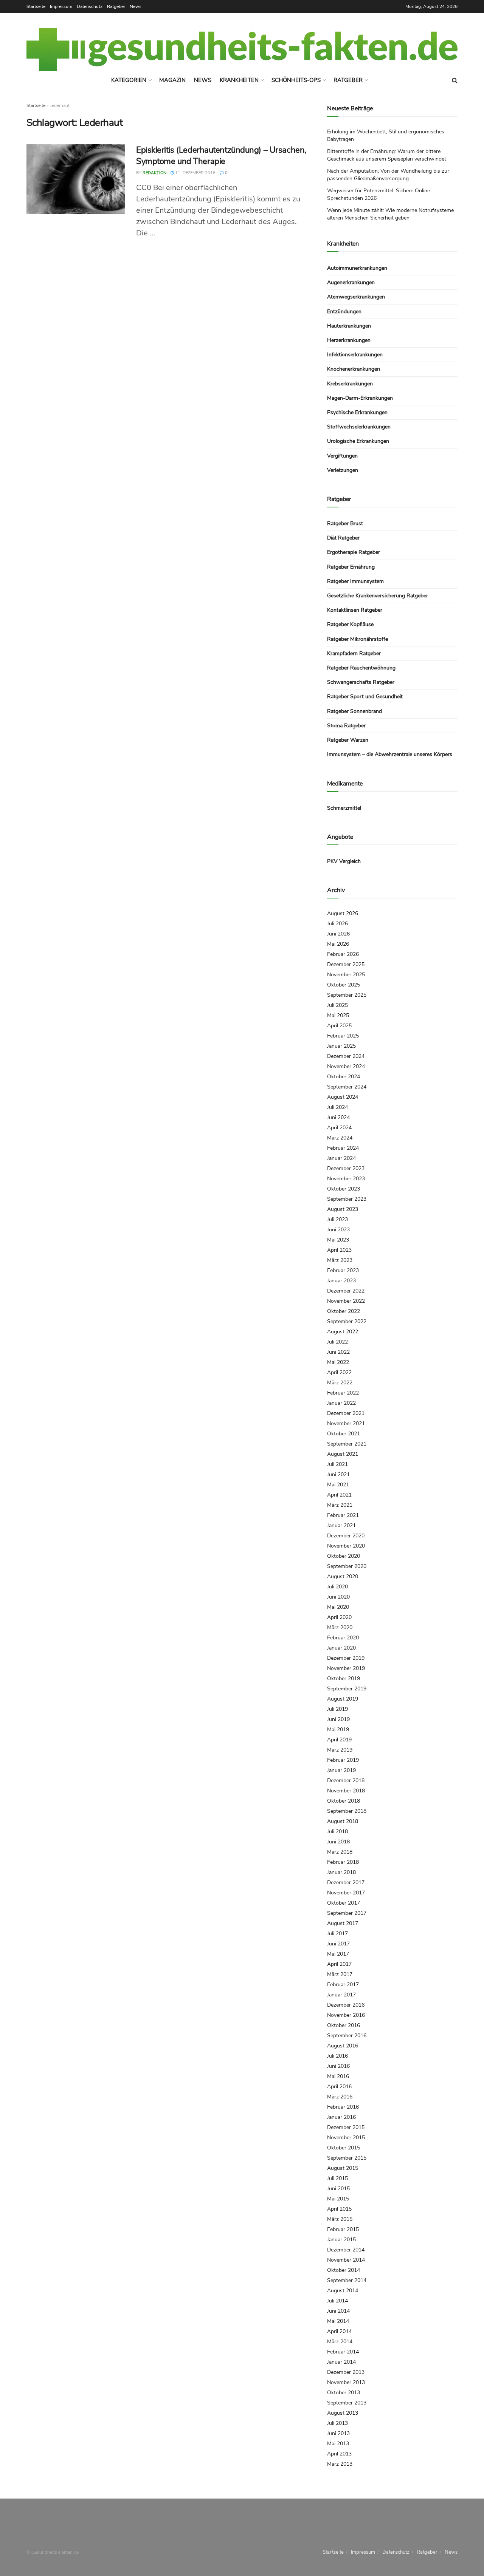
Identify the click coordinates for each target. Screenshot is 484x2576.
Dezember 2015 (346, 2127)
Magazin (172, 80)
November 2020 (346, 1546)
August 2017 (343, 1923)
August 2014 (343, 2291)
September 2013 (347, 2403)
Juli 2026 (337, 924)
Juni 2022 (338, 1352)
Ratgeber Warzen (348, 740)
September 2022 (347, 1321)
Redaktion (154, 173)
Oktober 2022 (344, 1311)
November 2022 (346, 1301)
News (136, 6)
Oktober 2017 (344, 1903)
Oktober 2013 (344, 2393)
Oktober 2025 (344, 985)
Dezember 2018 (346, 1780)
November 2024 (346, 1066)
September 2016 (347, 2036)
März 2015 (340, 2219)
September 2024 (347, 1087)
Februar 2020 (343, 1638)
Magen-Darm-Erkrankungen (360, 398)
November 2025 (346, 975)
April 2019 (339, 1740)
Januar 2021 (341, 1525)
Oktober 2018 (344, 1801)
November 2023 (346, 1179)
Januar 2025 (341, 1046)
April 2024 (339, 1128)
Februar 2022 (343, 1393)
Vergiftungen (342, 456)
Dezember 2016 (346, 2005)
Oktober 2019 (344, 1678)
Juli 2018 (337, 1831)
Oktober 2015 (344, 2148)
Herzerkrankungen (349, 340)
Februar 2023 (343, 1270)
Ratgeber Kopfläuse (350, 624)
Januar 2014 (341, 2362)
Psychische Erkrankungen (357, 412)
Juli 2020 (337, 1587)
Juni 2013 (338, 2433)
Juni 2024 (338, 1117)
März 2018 (340, 1852)
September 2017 (347, 1913)
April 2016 (339, 2087)
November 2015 (346, 2138)
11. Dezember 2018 (195, 173)
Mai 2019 (338, 1729)
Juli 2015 (337, 2178)
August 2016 (343, 2046)
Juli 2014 (337, 2301)
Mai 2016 (338, 2076)
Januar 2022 (341, 1403)
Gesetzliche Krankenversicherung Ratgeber (378, 596)
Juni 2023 (338, 1230)
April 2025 (339, 1026)
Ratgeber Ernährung (351, 567)
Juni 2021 (338, 1474)
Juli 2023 (337, 1219)
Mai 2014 (338, 2321)
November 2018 (346, 1791)
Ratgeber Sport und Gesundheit (365, 697)
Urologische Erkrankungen (358, 441)
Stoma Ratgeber (346, 726)
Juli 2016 (337, 2056)
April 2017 (339, 1964)
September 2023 (347, 1199)
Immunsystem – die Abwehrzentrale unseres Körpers (390, 754)
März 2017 (340, 1974)
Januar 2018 (341, 1872)
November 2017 (346, 1893)
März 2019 (340, 1750)
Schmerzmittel (344, 808)
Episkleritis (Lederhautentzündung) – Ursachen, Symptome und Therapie (221, 156)
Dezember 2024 (346, 1056)
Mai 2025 (338, 1015)
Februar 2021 (343, 1515)
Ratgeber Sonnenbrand (354, 711)
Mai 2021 (338, 1485)
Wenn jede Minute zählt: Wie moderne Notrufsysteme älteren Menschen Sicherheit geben (390, 214)
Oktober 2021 (344, 1434)
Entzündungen (344, 312)
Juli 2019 (337, 1709)
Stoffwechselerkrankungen (359, 427)
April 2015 (339, 2209)
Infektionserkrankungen (355, 355)
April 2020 (339, 1617)
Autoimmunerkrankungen (357, 268)
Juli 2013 (337, 2423)
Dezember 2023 (346, 1168)
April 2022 (339, 1372)
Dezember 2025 (346, 964)
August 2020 (343, 1576)
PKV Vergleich (344, 861)
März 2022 (340, 1383)
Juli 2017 (337, 1934)
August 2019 (343, 1699)
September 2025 (347, 995)
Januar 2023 (341, 1281)
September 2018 (347, 1811)
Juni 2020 (338, 1597)
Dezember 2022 (346, 1291)
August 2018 (343, 1821)
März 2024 (340, 1138)
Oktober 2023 (344, 1189)
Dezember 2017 (346, 1883)
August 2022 (343, 1332)
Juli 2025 (337, 1005)
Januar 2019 (341, 1770)
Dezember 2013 (346, 2372)
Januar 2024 (341, 1158)
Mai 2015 (338, 2199)
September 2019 (347, 1689)
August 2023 (343, 1209)
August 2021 (343, 1454)
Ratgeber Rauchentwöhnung (361, 668)
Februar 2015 (343, 2229)
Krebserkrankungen (350, 384)
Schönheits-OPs (296, 80)
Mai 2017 (338, 1954)
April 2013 (339, 2454)
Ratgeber (116, 6)
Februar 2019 (343, 1760)
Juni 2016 (338, 2066)
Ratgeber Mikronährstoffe (358, 639)
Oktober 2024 (344, 1077)
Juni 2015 (338, 2189)
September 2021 (347, 1444)
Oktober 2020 (344, 1556)
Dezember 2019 (346, 1658)
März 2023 (340, 1260)
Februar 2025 (343, 1036)
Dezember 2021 (346, 1413)
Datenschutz (90, 6)
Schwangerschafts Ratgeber (361, 682)
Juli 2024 (337, 1107)
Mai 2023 (338, 1240)
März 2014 (340, 2342)
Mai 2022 (338, 1362)
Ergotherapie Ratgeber (354, 552)
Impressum (61, 6)
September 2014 (347, 2280)
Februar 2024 (343, 1148)
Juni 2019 (338, 1719)
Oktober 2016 (344, 2025)
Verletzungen (343, 470)
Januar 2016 (341, 2117)
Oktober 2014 (344, 2270)
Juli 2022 (337, 1342)
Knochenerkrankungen (354, 369)
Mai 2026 (338, 944)
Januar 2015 (341, 2240)
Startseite (36, 6)
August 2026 (343, 913)
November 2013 (346, 2382)
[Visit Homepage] (242, 49)
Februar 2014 (343, 2352)
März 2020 (340, 1627)
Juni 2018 (338, 1842)
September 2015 (347, 2158)
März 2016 (340, 2097)
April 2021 (339, 1495)
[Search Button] (455, 80)
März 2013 (340, 2464)
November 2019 (346, 1668)
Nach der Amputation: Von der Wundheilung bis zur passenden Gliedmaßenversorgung (388, 175)
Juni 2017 (338, 1944)
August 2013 (343, 2413)
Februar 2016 (343, 2107)
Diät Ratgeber (343, 538)
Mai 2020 (338, 1607)
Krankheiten (239, 80)
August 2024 (343, 1097)
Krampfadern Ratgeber (354, 653)
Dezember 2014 (346, 2250)
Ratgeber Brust (345, 523)
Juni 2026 (338, 934)
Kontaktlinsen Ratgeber (355, 610)
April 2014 (339, 2331)
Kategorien (129, 80)
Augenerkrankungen (351, 282)
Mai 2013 (338, 2444)
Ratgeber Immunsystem (355, 581)
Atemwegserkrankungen (356, 297)
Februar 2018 (343, 1862)
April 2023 (339, 1250)
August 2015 (343, 2168)
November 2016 (346, 2015)
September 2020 (347, 1566)
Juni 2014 (338, 2311)
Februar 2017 (343, 1985)
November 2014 (346, 2260)
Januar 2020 (341, 1648)
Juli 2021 (337, 1464)
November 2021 (346, 1423)
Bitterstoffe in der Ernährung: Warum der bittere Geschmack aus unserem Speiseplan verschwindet (387, 155)
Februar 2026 (343, 954)
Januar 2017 (341, 1995)
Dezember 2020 (346, 1536)
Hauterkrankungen (349, 326)
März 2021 (340, 1505)
